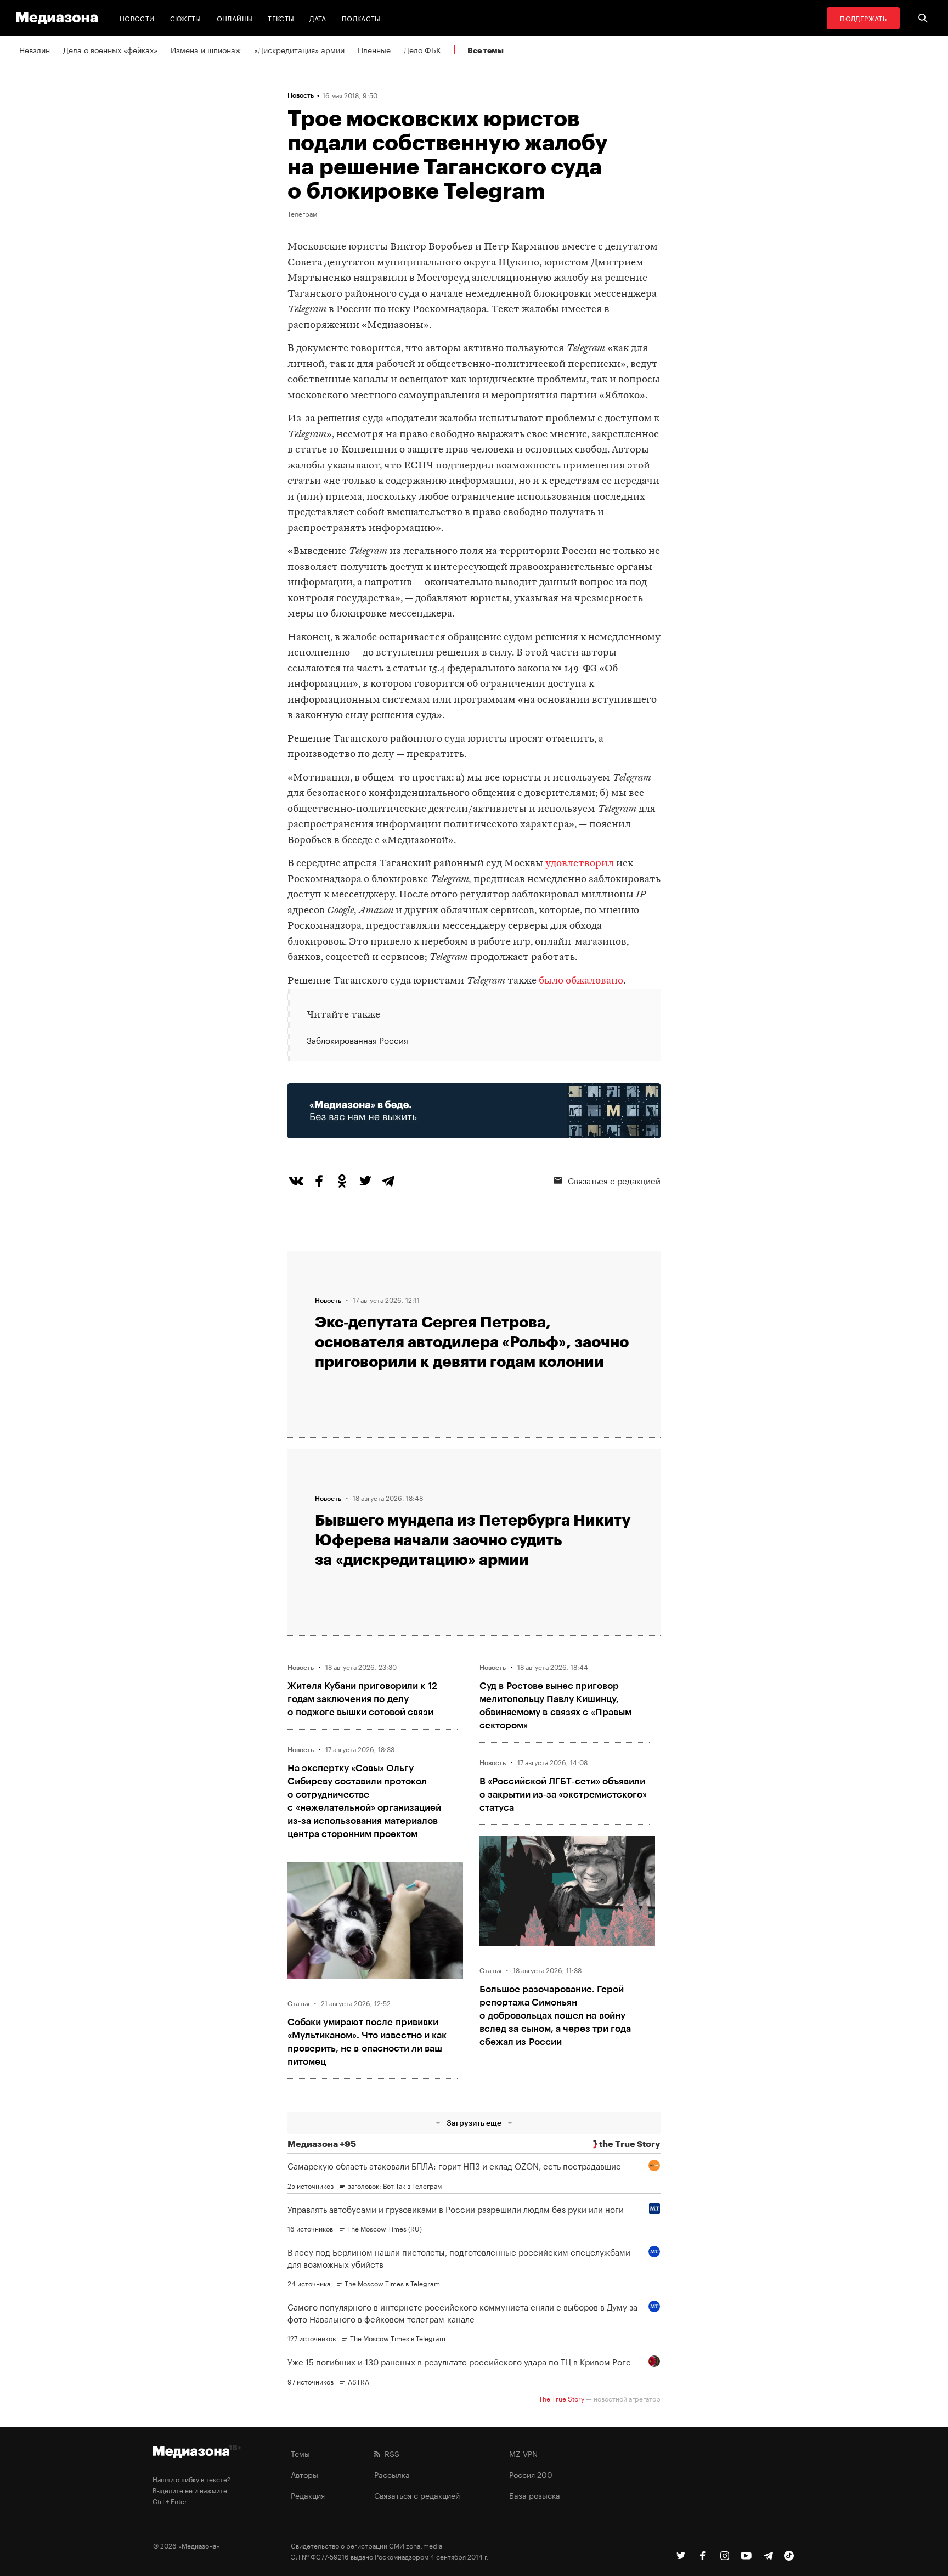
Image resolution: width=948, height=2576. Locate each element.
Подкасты (361, 18)
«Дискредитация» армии (299, 49)
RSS (390, 2453)
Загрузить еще (474, 2123)
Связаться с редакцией (614, 1180)
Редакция (308, 2495)
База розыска (535, 2495)
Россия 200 (531, 2474)
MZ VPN (523, 2453)
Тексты (281, 18)
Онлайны (235, 18)
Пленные (374, 49)
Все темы (486, 50)
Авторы (304, 2474)
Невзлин (35, 49)
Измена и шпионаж (206, 49)
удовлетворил (580, 864)
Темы (300, 2453)
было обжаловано (581, 981)
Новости (137, 18)
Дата (318, 18)
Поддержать (863, 18)
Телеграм (302, 213)
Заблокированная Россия (357, 1040)
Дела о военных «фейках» (110, 49)
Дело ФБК (422, 49)
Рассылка (392, 2474)
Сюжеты (186, 18)
